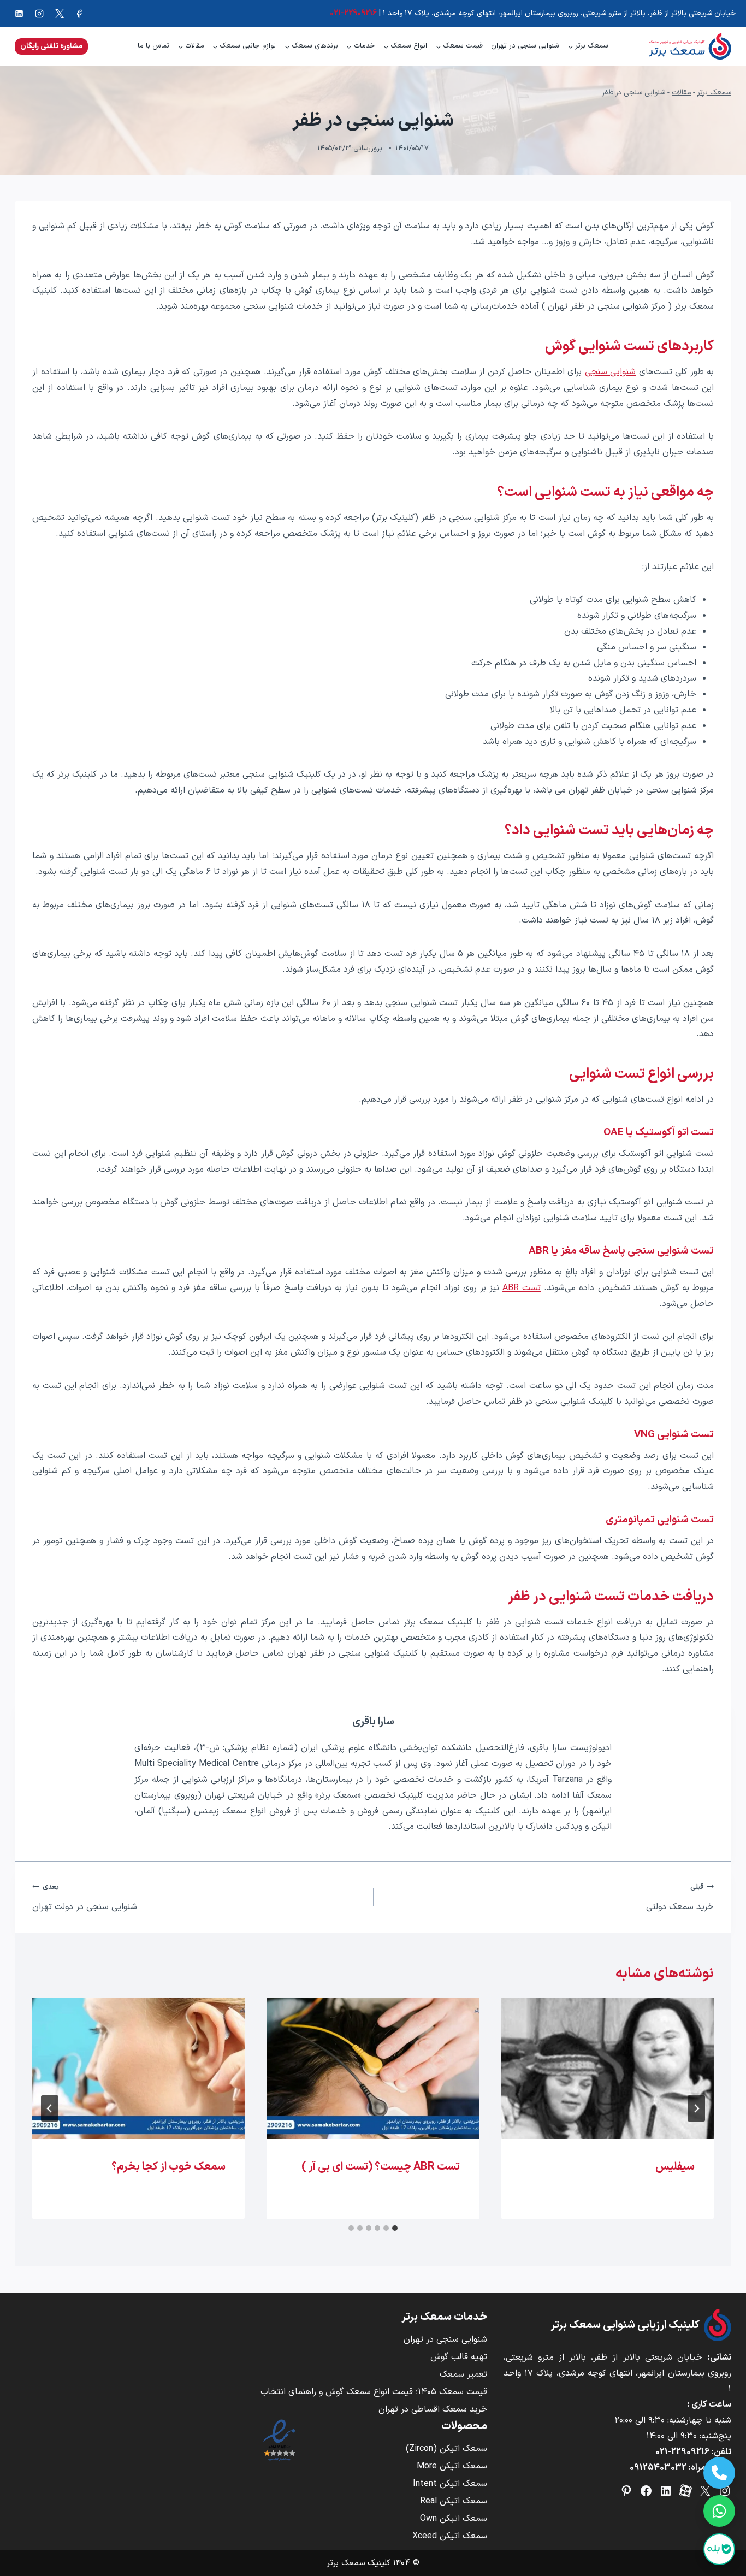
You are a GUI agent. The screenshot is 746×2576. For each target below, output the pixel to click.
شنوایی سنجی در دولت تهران (85, 1898)
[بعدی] (50, 2108)
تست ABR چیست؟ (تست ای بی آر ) (381, 2167)
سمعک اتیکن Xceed (450, 2536)
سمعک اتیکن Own (454, 2519)
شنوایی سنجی (611, 372)
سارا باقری (373, 1722)
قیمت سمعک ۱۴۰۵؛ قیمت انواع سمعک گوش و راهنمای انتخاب (374, 2392)
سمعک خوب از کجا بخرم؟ (168, 2167)
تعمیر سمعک (463, 2374)
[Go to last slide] (696, 2108)
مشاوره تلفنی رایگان (51, 46)
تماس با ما (153, 46)
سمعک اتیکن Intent (450, 2484)
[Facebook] (79, 14)
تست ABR (522, 1288)
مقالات (681, 93)
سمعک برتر (714, 93)
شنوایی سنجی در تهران (525, 46)
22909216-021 (682, 2452)
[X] (60, 14)
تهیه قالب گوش (459, 2357)
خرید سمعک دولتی (680, 1898)
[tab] (395, 2228)
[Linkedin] (19, 14)
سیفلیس (675, 2167)
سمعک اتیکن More (452, 2466)
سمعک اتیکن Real (454, 2501)
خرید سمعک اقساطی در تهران (433, 2409)
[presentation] (608, 2069)
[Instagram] (39, 14)
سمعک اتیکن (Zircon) (446, 2449)
